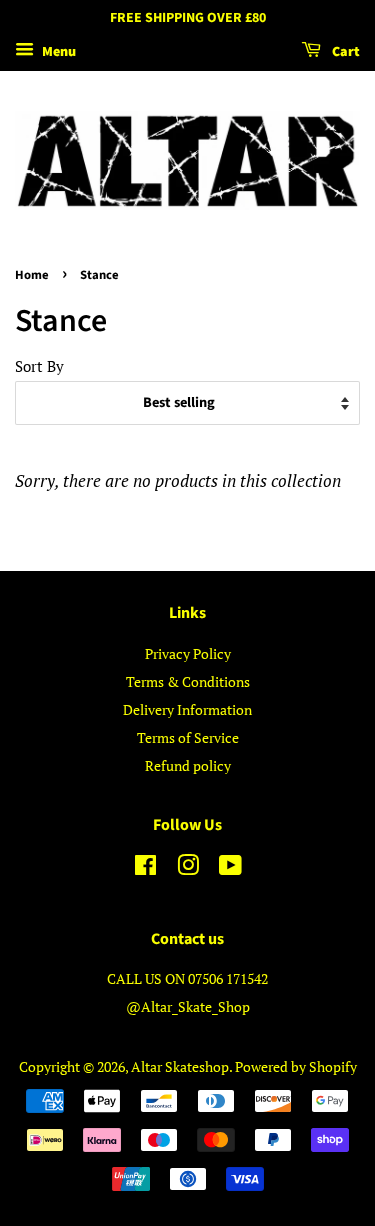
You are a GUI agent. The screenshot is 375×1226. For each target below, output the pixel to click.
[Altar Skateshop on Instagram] (188, 868)
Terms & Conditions (188, 681)
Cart (344, 52)
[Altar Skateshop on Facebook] (145, 868)
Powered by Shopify (296, 1066)
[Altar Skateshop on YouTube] (230, 868)
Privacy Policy (188, 653)
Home (32, 275)
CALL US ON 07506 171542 (187, 978)
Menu (57, 52)
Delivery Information (187, 709)
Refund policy (188, 765)
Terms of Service (188, 737)
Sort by (39, 366)
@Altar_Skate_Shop (188, 1006)
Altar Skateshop (180, 1066)
